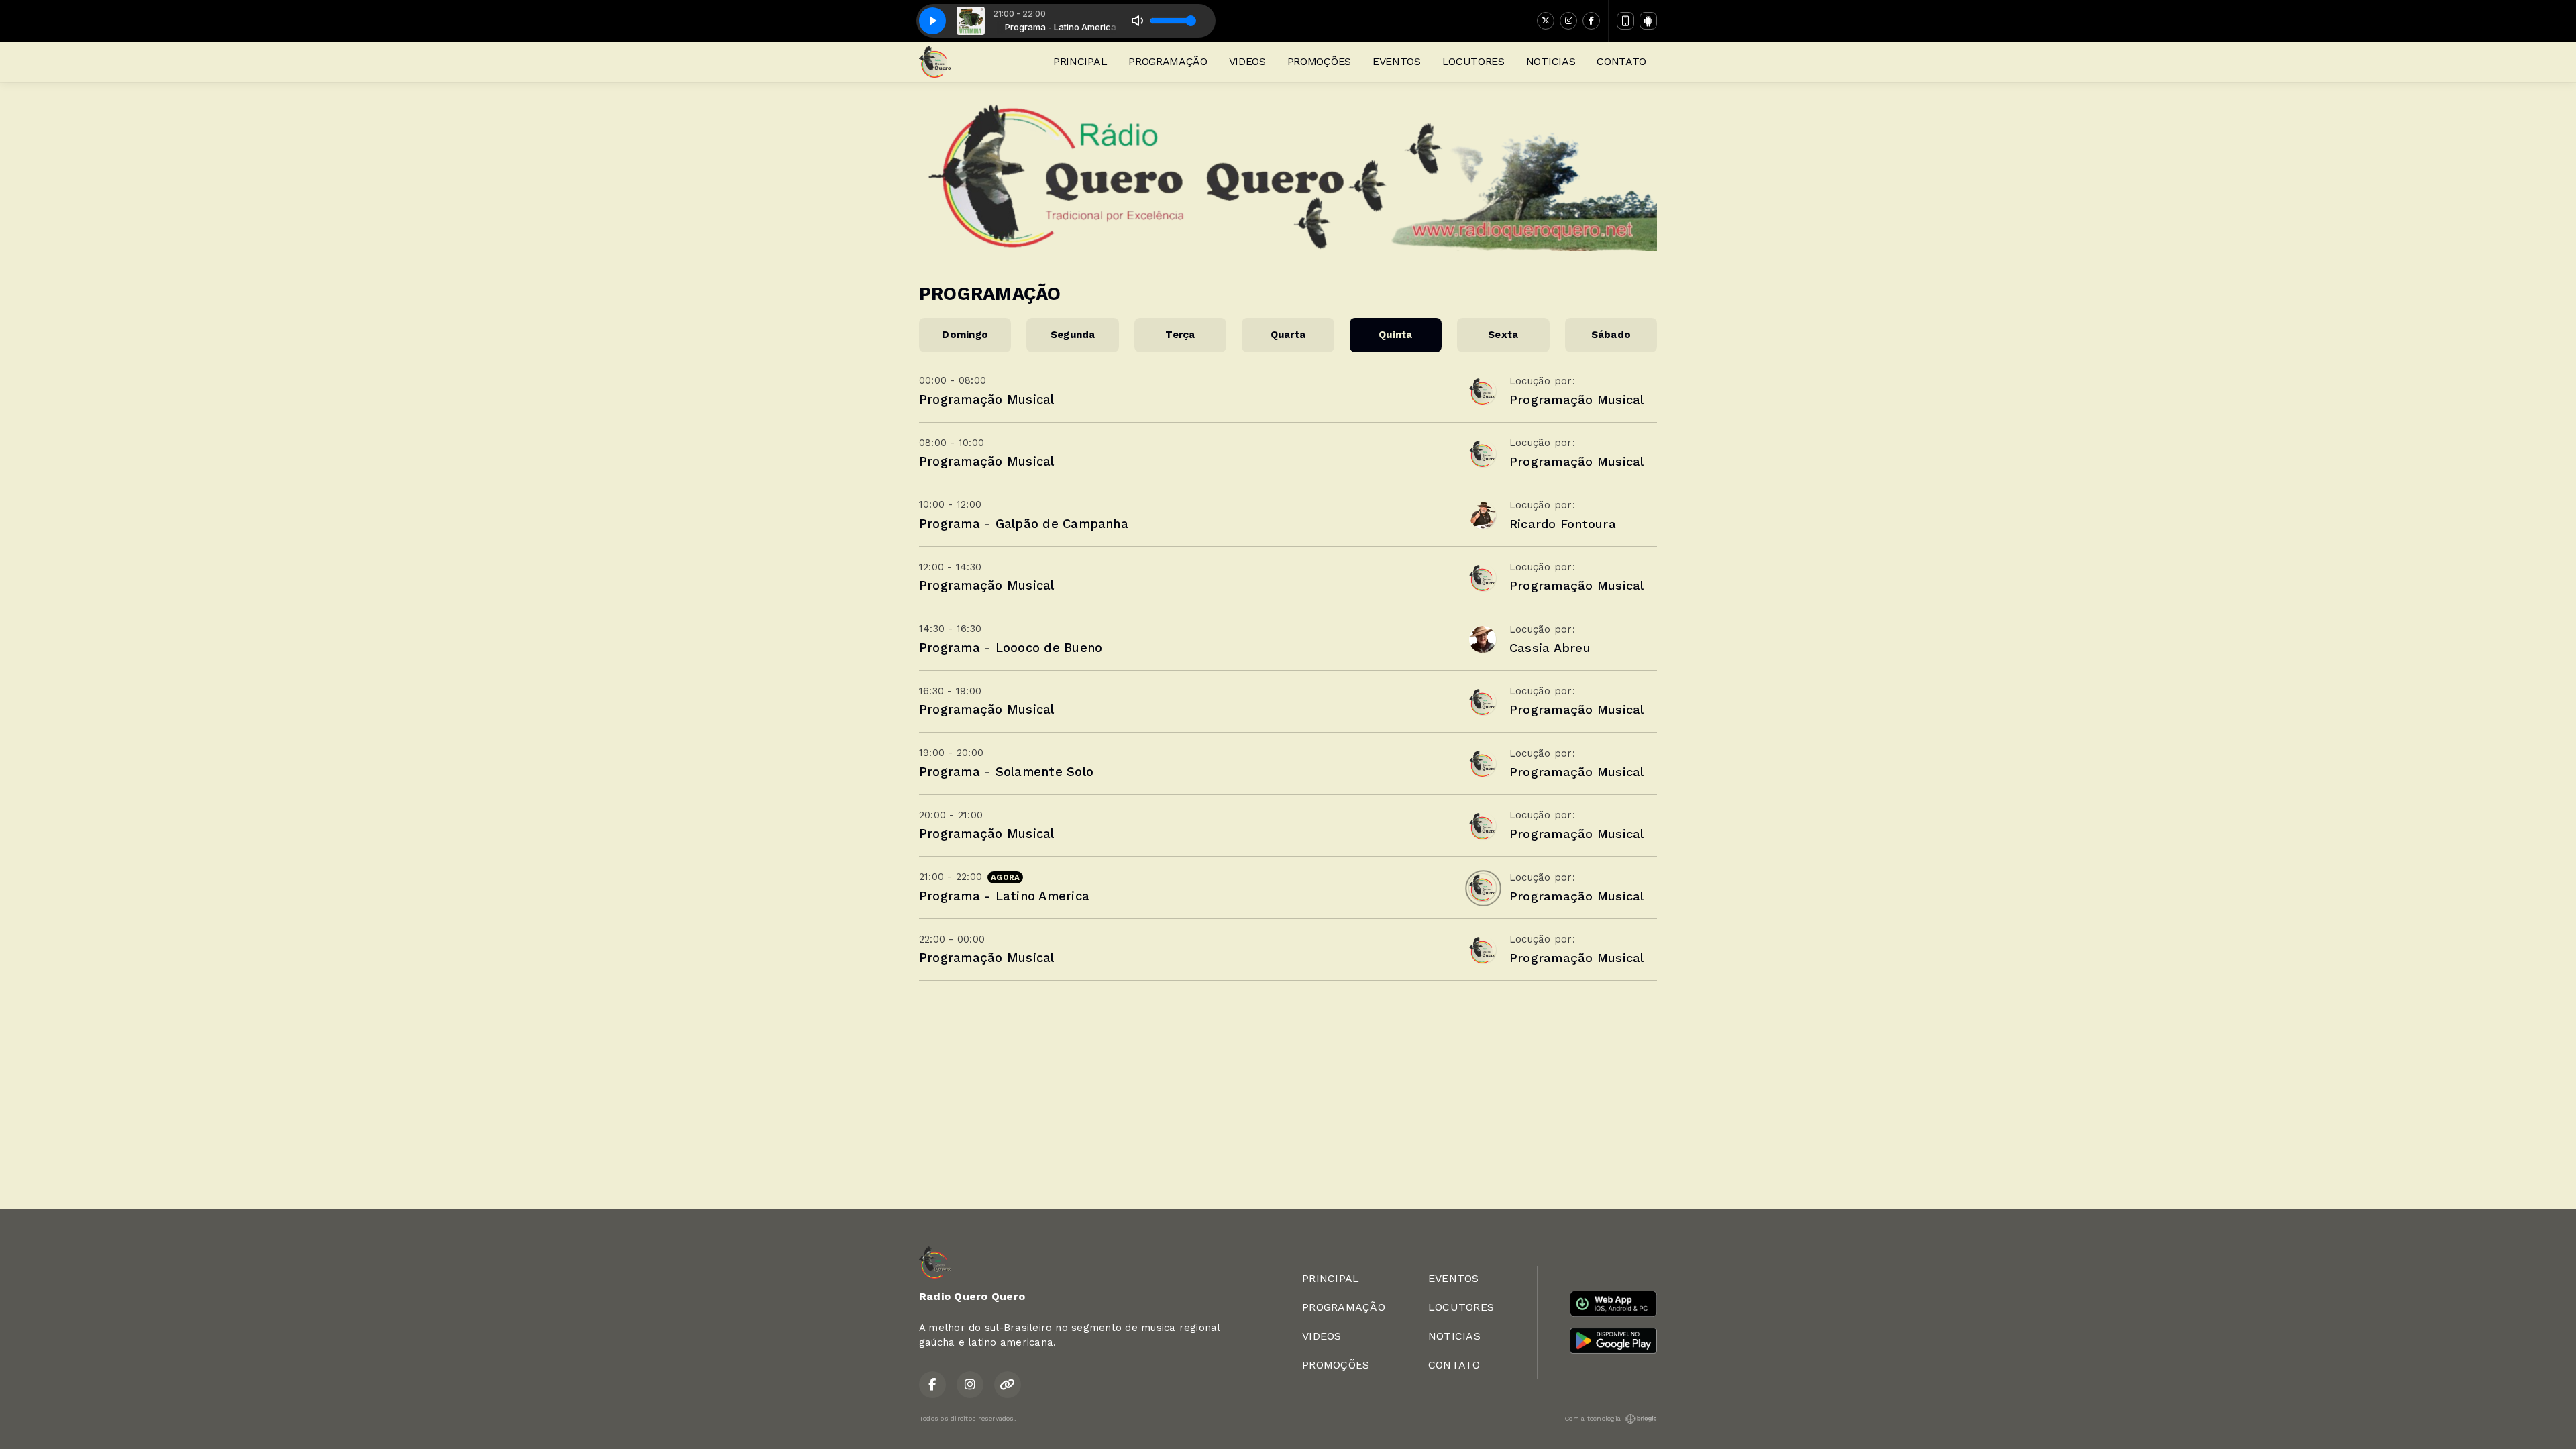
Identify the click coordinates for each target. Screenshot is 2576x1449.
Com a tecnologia (1593, 1418)
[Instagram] (1568, 21)
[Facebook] (1591, 21)
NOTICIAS (1551, 61)
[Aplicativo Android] (1648, 21)
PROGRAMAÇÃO (1168, 61)
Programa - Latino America (1004, 896)
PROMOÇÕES (1319, 61)
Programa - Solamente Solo (1006, 772)
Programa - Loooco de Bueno (1011, 648)
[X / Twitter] (1546, 21)
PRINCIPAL (1080, 61)
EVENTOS (1397, 61)
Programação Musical (987, 399)
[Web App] (1625, 21)
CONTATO (1621, 61)
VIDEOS (1247, 61)
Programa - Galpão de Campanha (1024, 524)
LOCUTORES (1473, 61)
